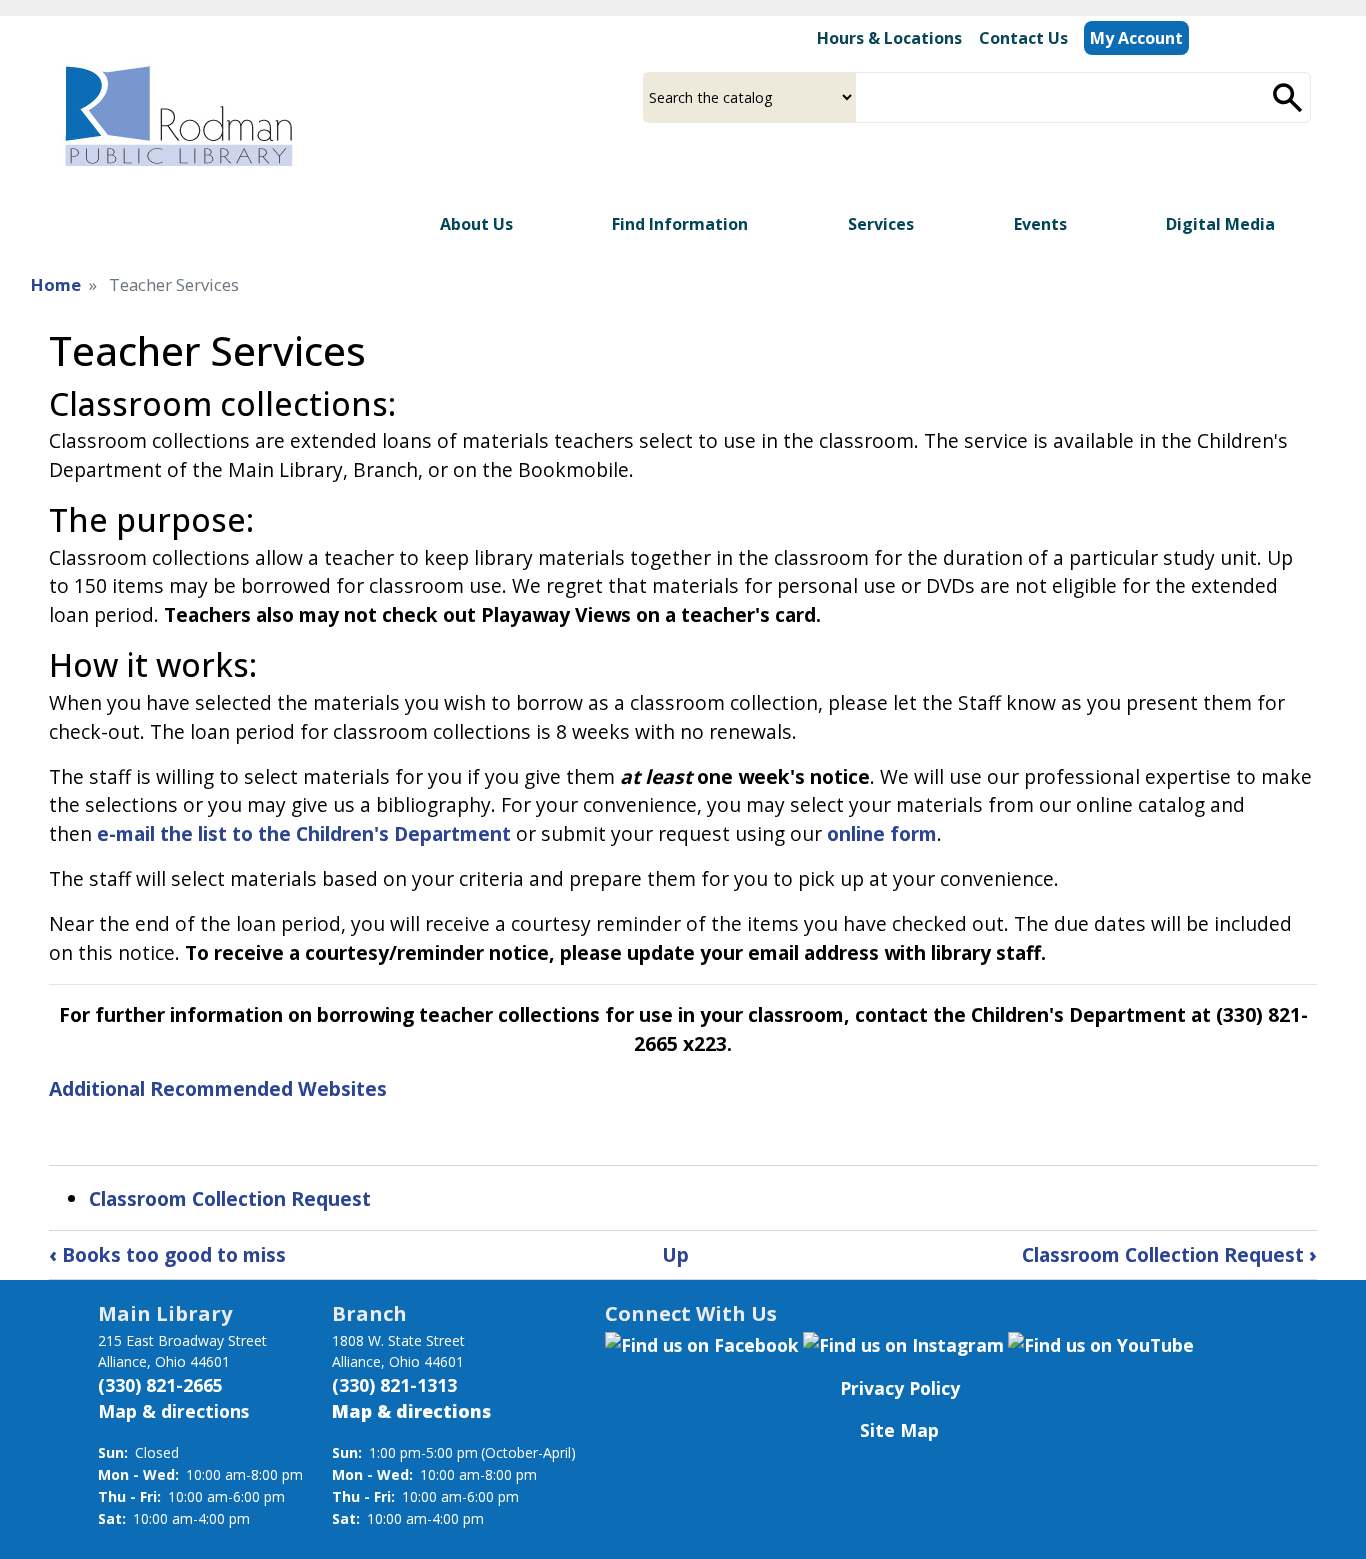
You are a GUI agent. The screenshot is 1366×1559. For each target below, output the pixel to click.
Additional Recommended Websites (218, 1088)
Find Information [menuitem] (680, 224)
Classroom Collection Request (230, 1198)
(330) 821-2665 (160, 1385)
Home (56, 284)
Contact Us (1023, 38)
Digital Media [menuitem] (1220, 224)
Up (675, 1254)
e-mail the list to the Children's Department (304, 833)
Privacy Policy (900, 1388)
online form (882, 833)
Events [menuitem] (1040, 224)
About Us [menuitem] (476, 224)
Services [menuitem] (881, 224)
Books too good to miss (167, 1254)
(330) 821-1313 (394, 1385)
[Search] (1288, 97)
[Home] (177, 115)
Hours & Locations (889, 38)
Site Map (899, 1430)
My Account (1136, 38)
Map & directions (173, 1411)
